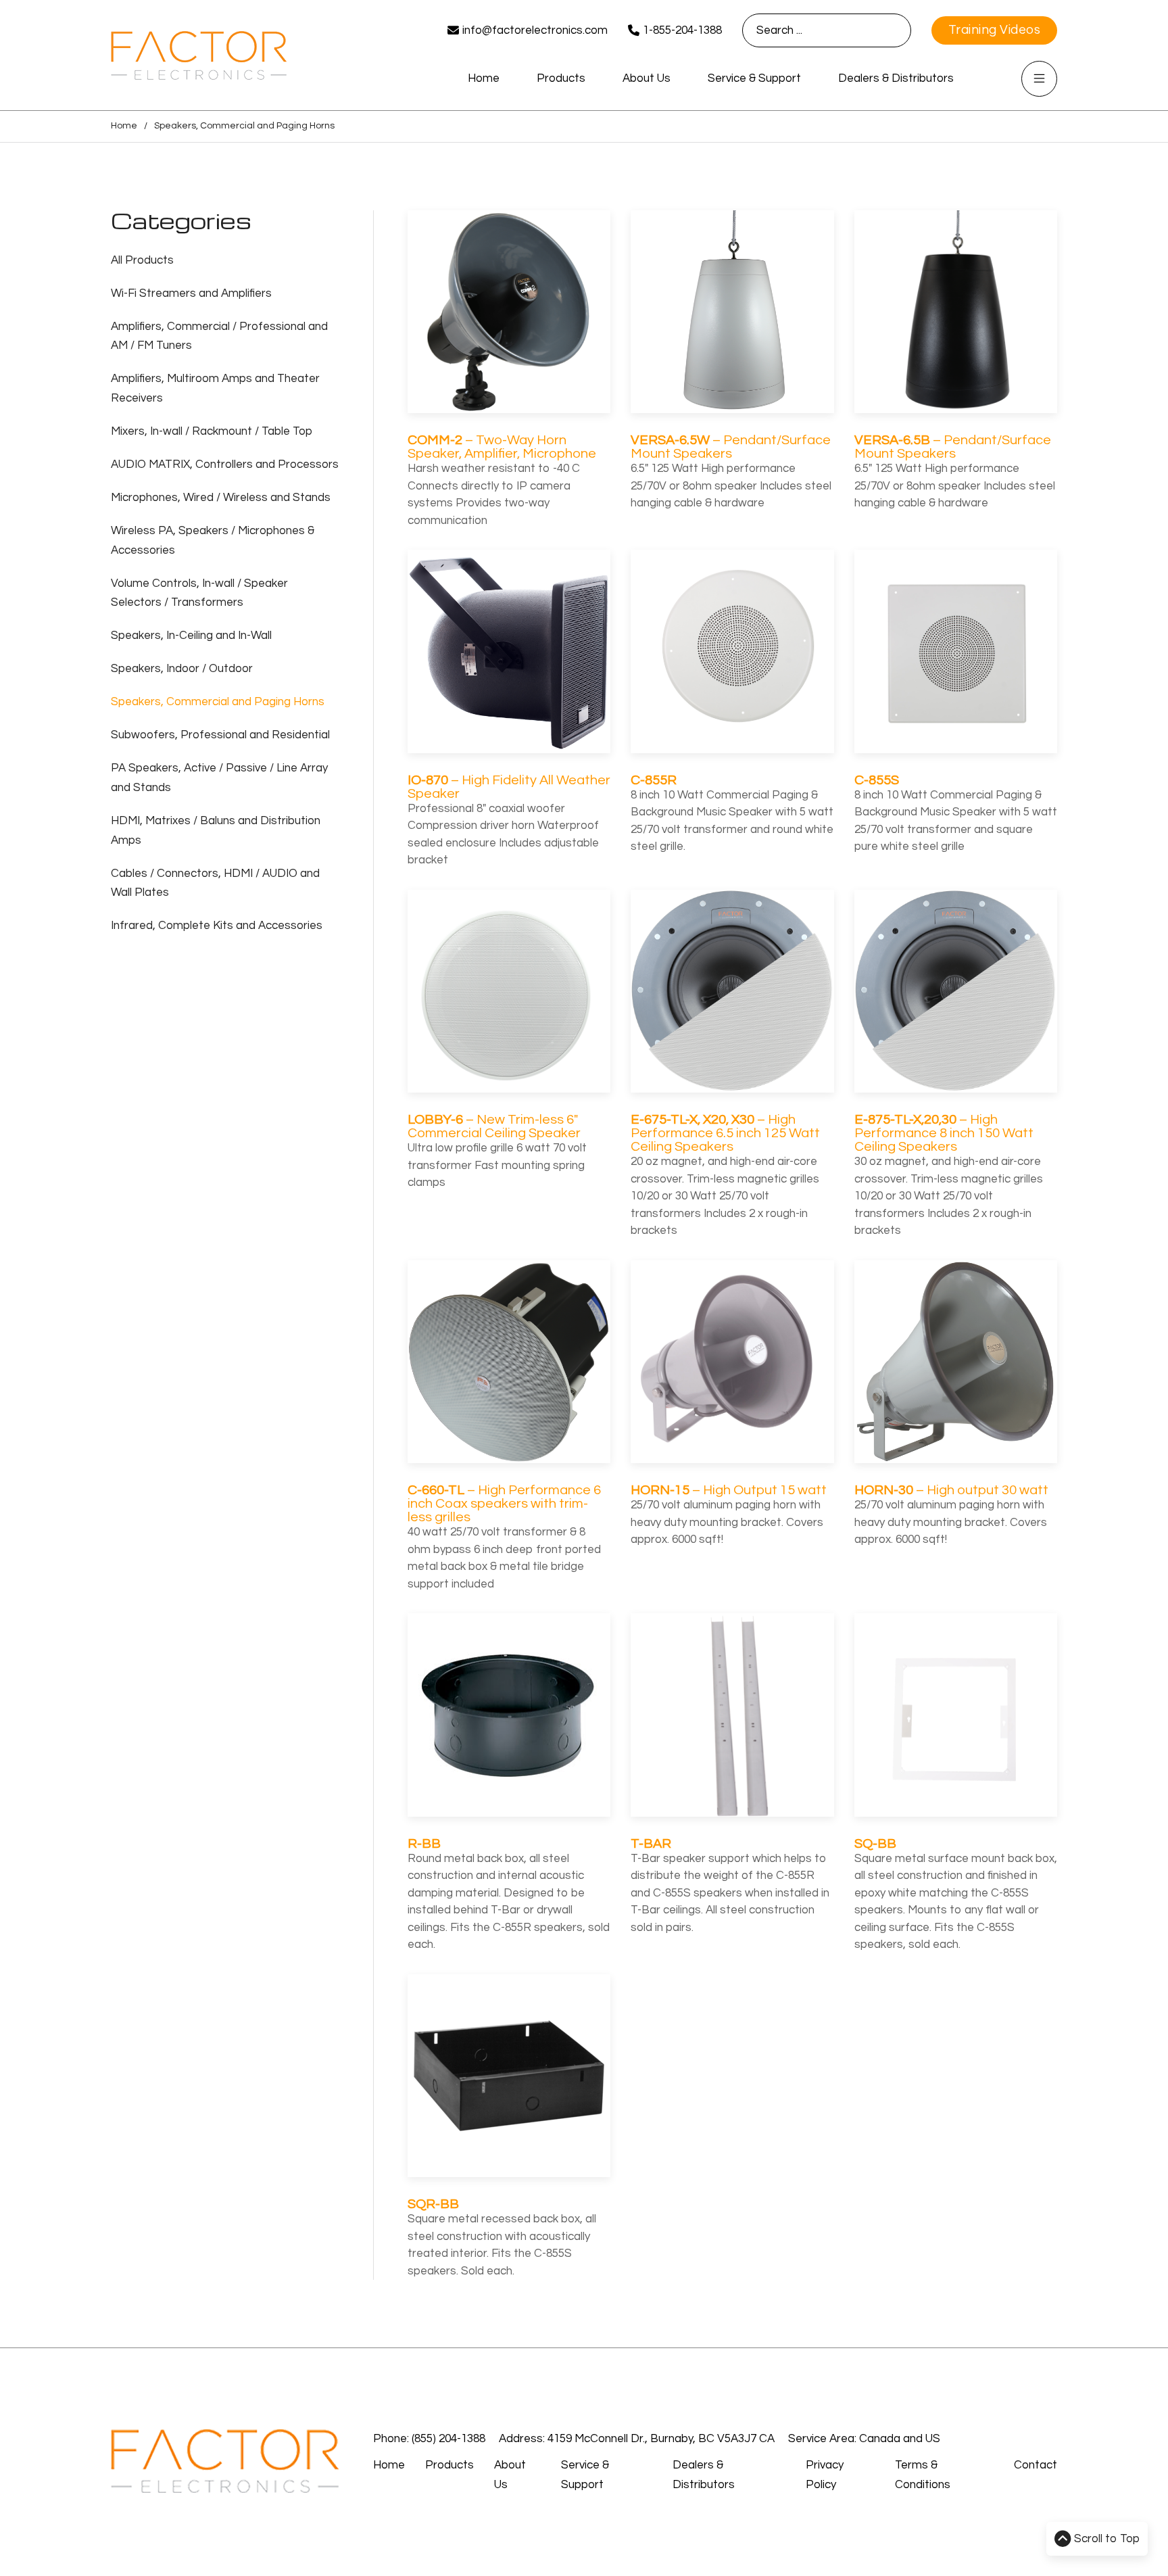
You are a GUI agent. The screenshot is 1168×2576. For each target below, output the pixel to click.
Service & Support (754, 78)
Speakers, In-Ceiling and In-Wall (191, 636)
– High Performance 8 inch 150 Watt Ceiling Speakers (944, 1133)
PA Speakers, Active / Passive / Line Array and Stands (219, 778)
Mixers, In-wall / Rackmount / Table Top (212, 431)
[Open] (1039, 79)
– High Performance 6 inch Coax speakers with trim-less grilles (504, 1504)
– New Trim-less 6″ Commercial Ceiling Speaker (494, 1126)
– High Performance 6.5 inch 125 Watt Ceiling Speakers (725, 1133)
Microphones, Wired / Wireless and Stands (221, 498)
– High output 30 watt (951, 1490)
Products (561, 78)
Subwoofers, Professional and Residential (220, 735)
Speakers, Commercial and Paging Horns (218, 702)
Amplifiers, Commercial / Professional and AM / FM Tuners (219, 336)
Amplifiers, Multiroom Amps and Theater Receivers (215, 388)
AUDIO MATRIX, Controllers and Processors (225, 464)
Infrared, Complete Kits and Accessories (217, 926)
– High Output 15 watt (729, 1490)
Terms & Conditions (923, 2475)
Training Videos (995, 30)
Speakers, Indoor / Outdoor (182, 669)
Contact (1036, 2465)
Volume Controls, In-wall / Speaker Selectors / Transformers (199, 593)
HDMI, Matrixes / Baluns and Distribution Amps (216, 831)
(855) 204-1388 (448, 2439)
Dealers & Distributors (896, 78)
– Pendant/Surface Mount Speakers (731, 447)
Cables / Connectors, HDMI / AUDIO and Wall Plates (215, 883)
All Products (142, 260)
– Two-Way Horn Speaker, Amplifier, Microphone (502, 447)
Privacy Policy (825, 2475)
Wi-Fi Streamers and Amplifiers (191, 293)
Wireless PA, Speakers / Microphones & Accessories (213, 541)
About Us (647, 78)
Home (484, 78)
